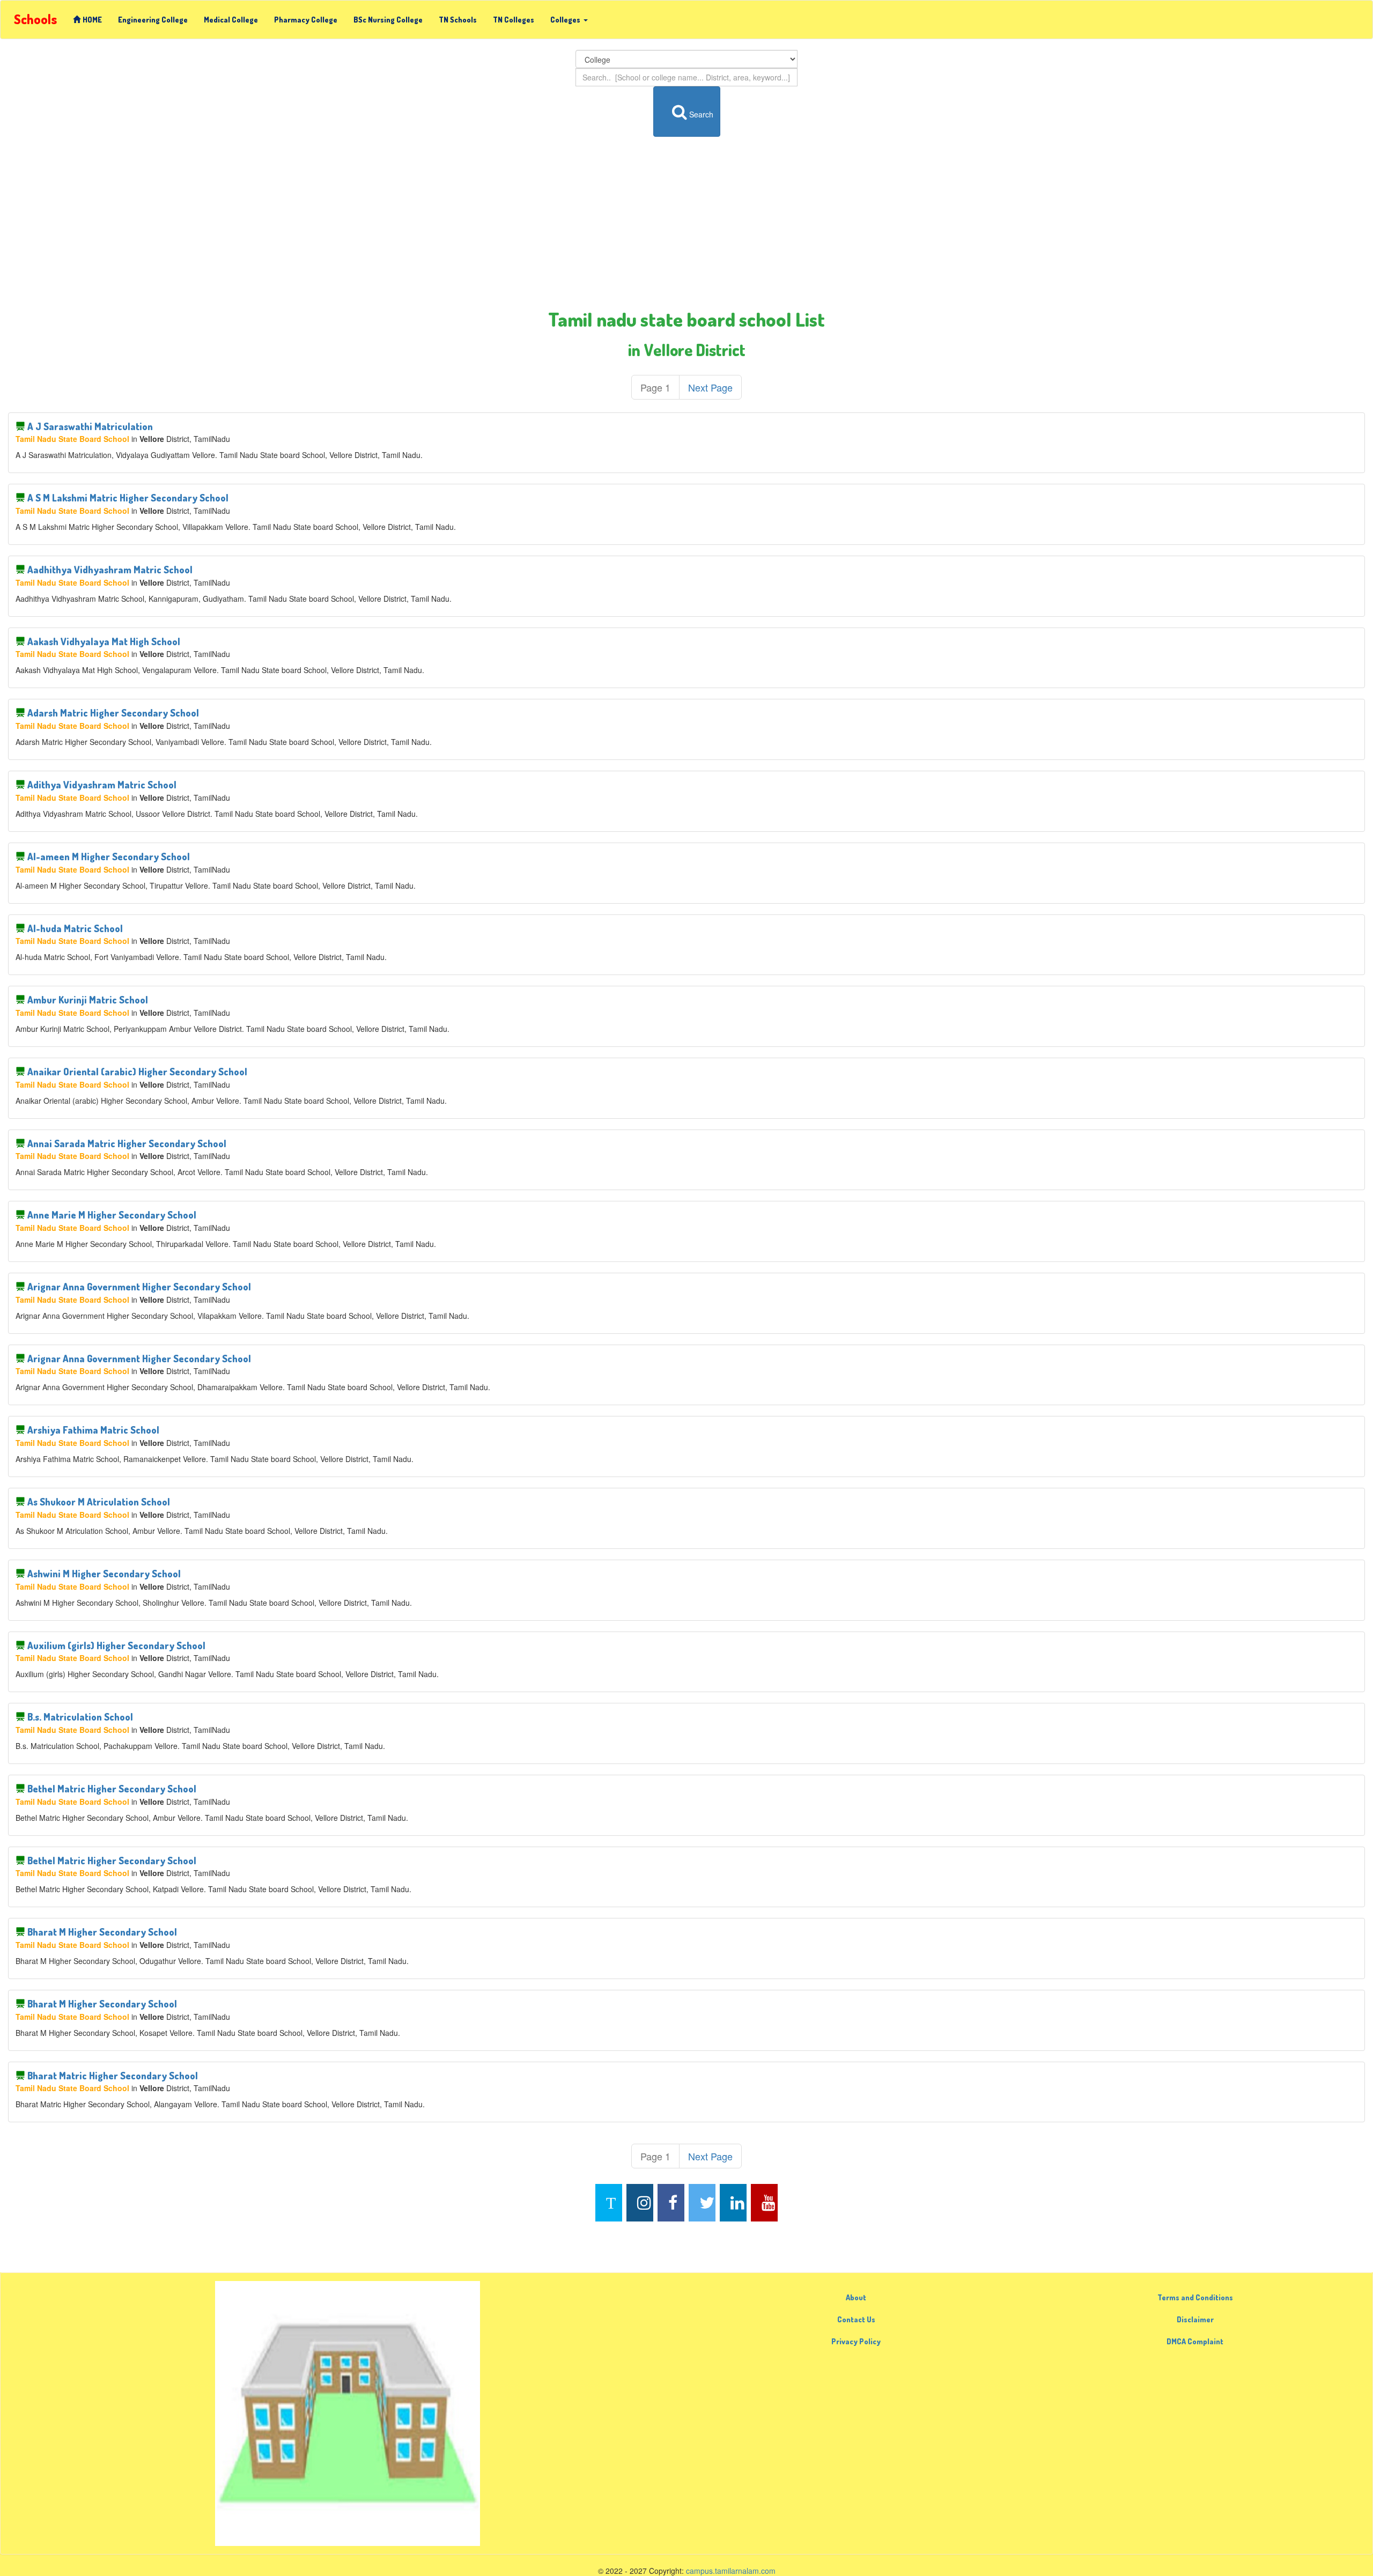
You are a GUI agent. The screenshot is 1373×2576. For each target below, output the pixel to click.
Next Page (710, 387)
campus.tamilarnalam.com (731, 2571)
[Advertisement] (686, 223)
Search (701, 114)
